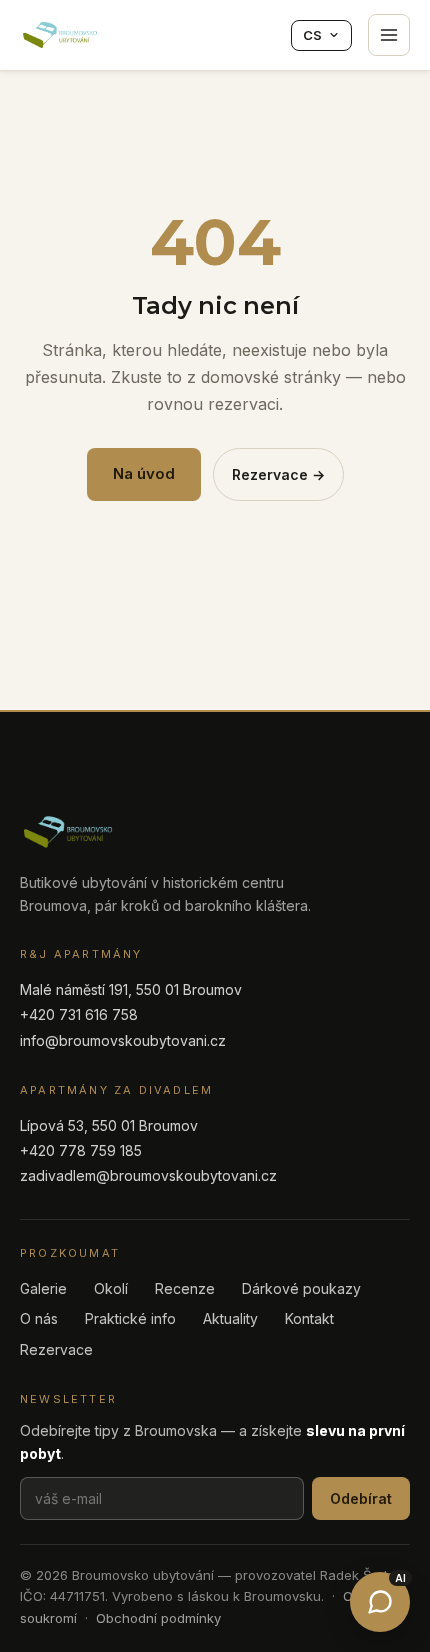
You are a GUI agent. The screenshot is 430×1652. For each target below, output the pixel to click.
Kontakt (309, 1318)
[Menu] (389, 35)
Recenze (185, 1288)
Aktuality (230, 1318)
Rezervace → (278, 474)
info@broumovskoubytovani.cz (123, 1040)
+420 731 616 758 (79, 1014)
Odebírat (361, 1498)
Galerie (43, 1288)
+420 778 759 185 (81, 1150)
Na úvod (144, 473)
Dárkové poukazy (301, 1288)
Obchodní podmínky (158, 1618)
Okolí (111, 1288)
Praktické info (130, 1318)
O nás (39, 1318)
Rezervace (56, 1349)
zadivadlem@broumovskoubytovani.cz (148, 1175)
